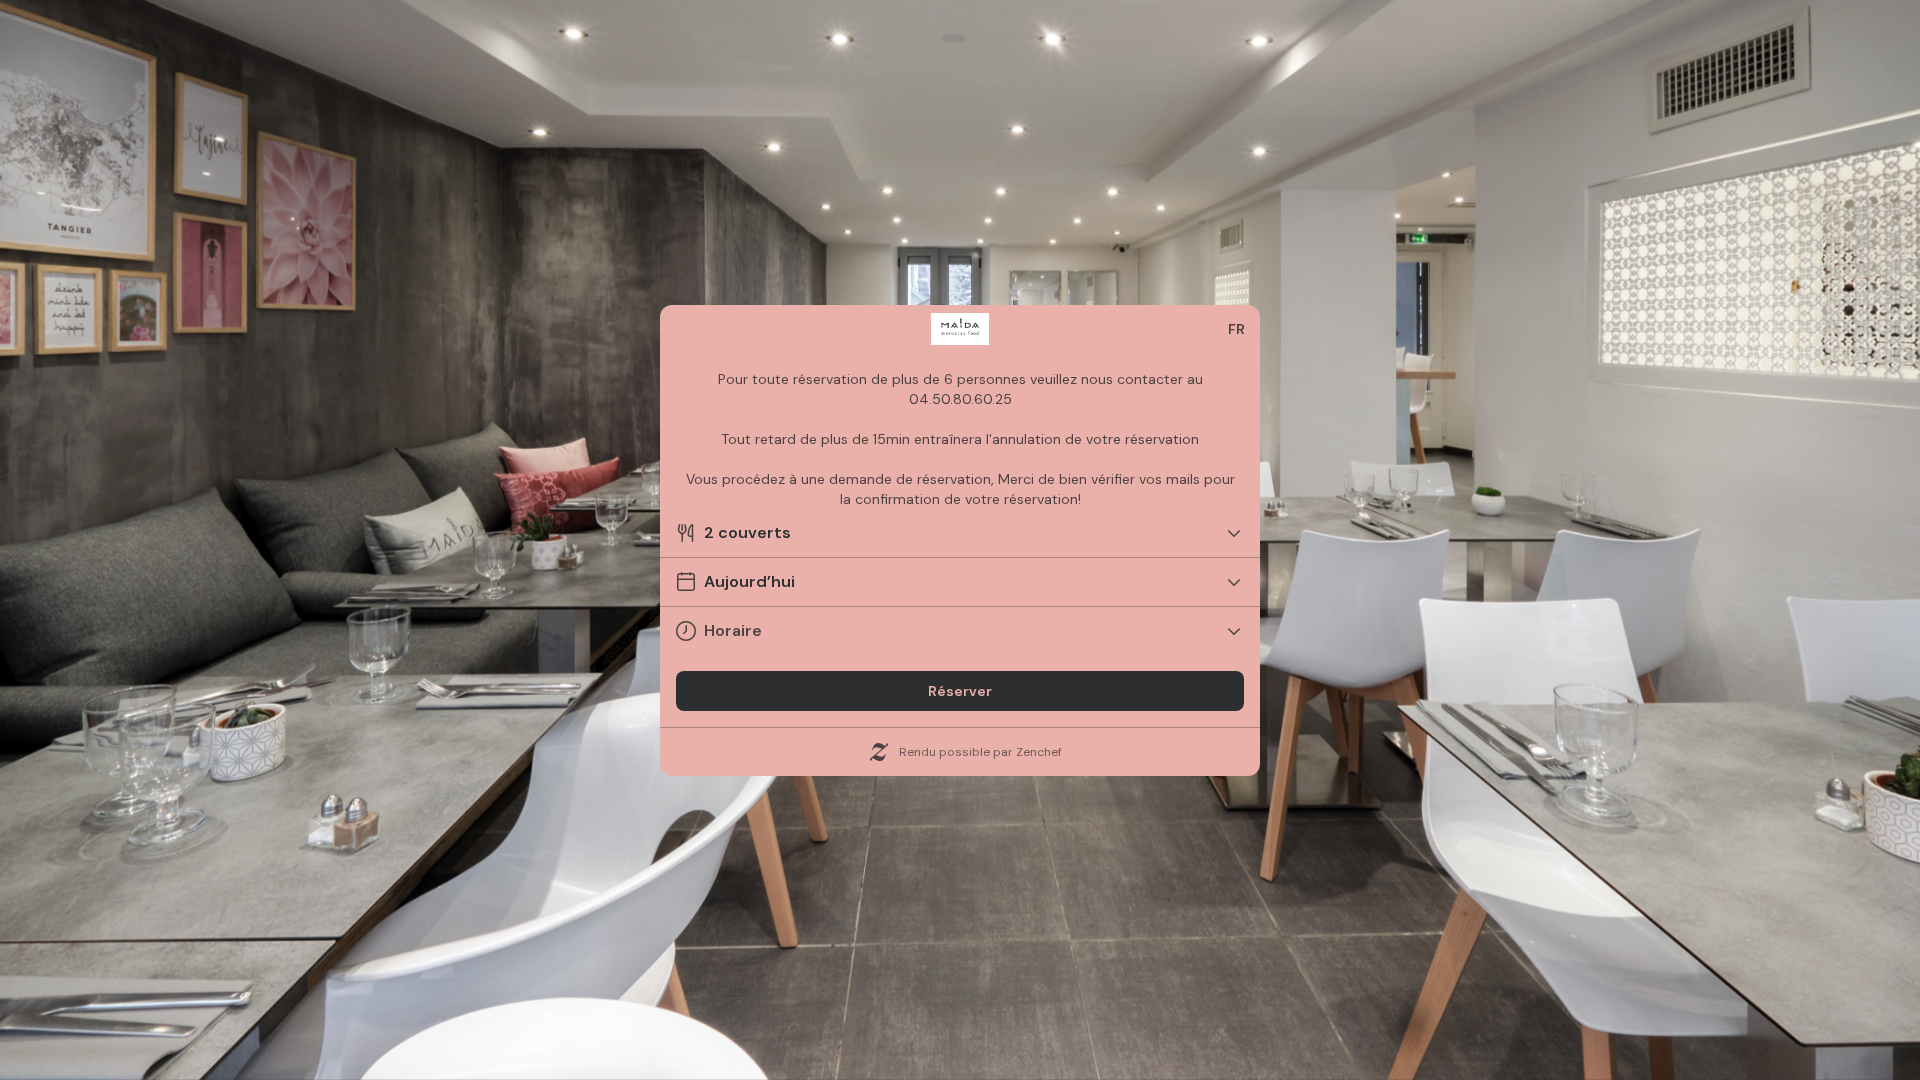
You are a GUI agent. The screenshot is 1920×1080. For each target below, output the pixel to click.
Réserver (960, 691)
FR (1236, 329)
